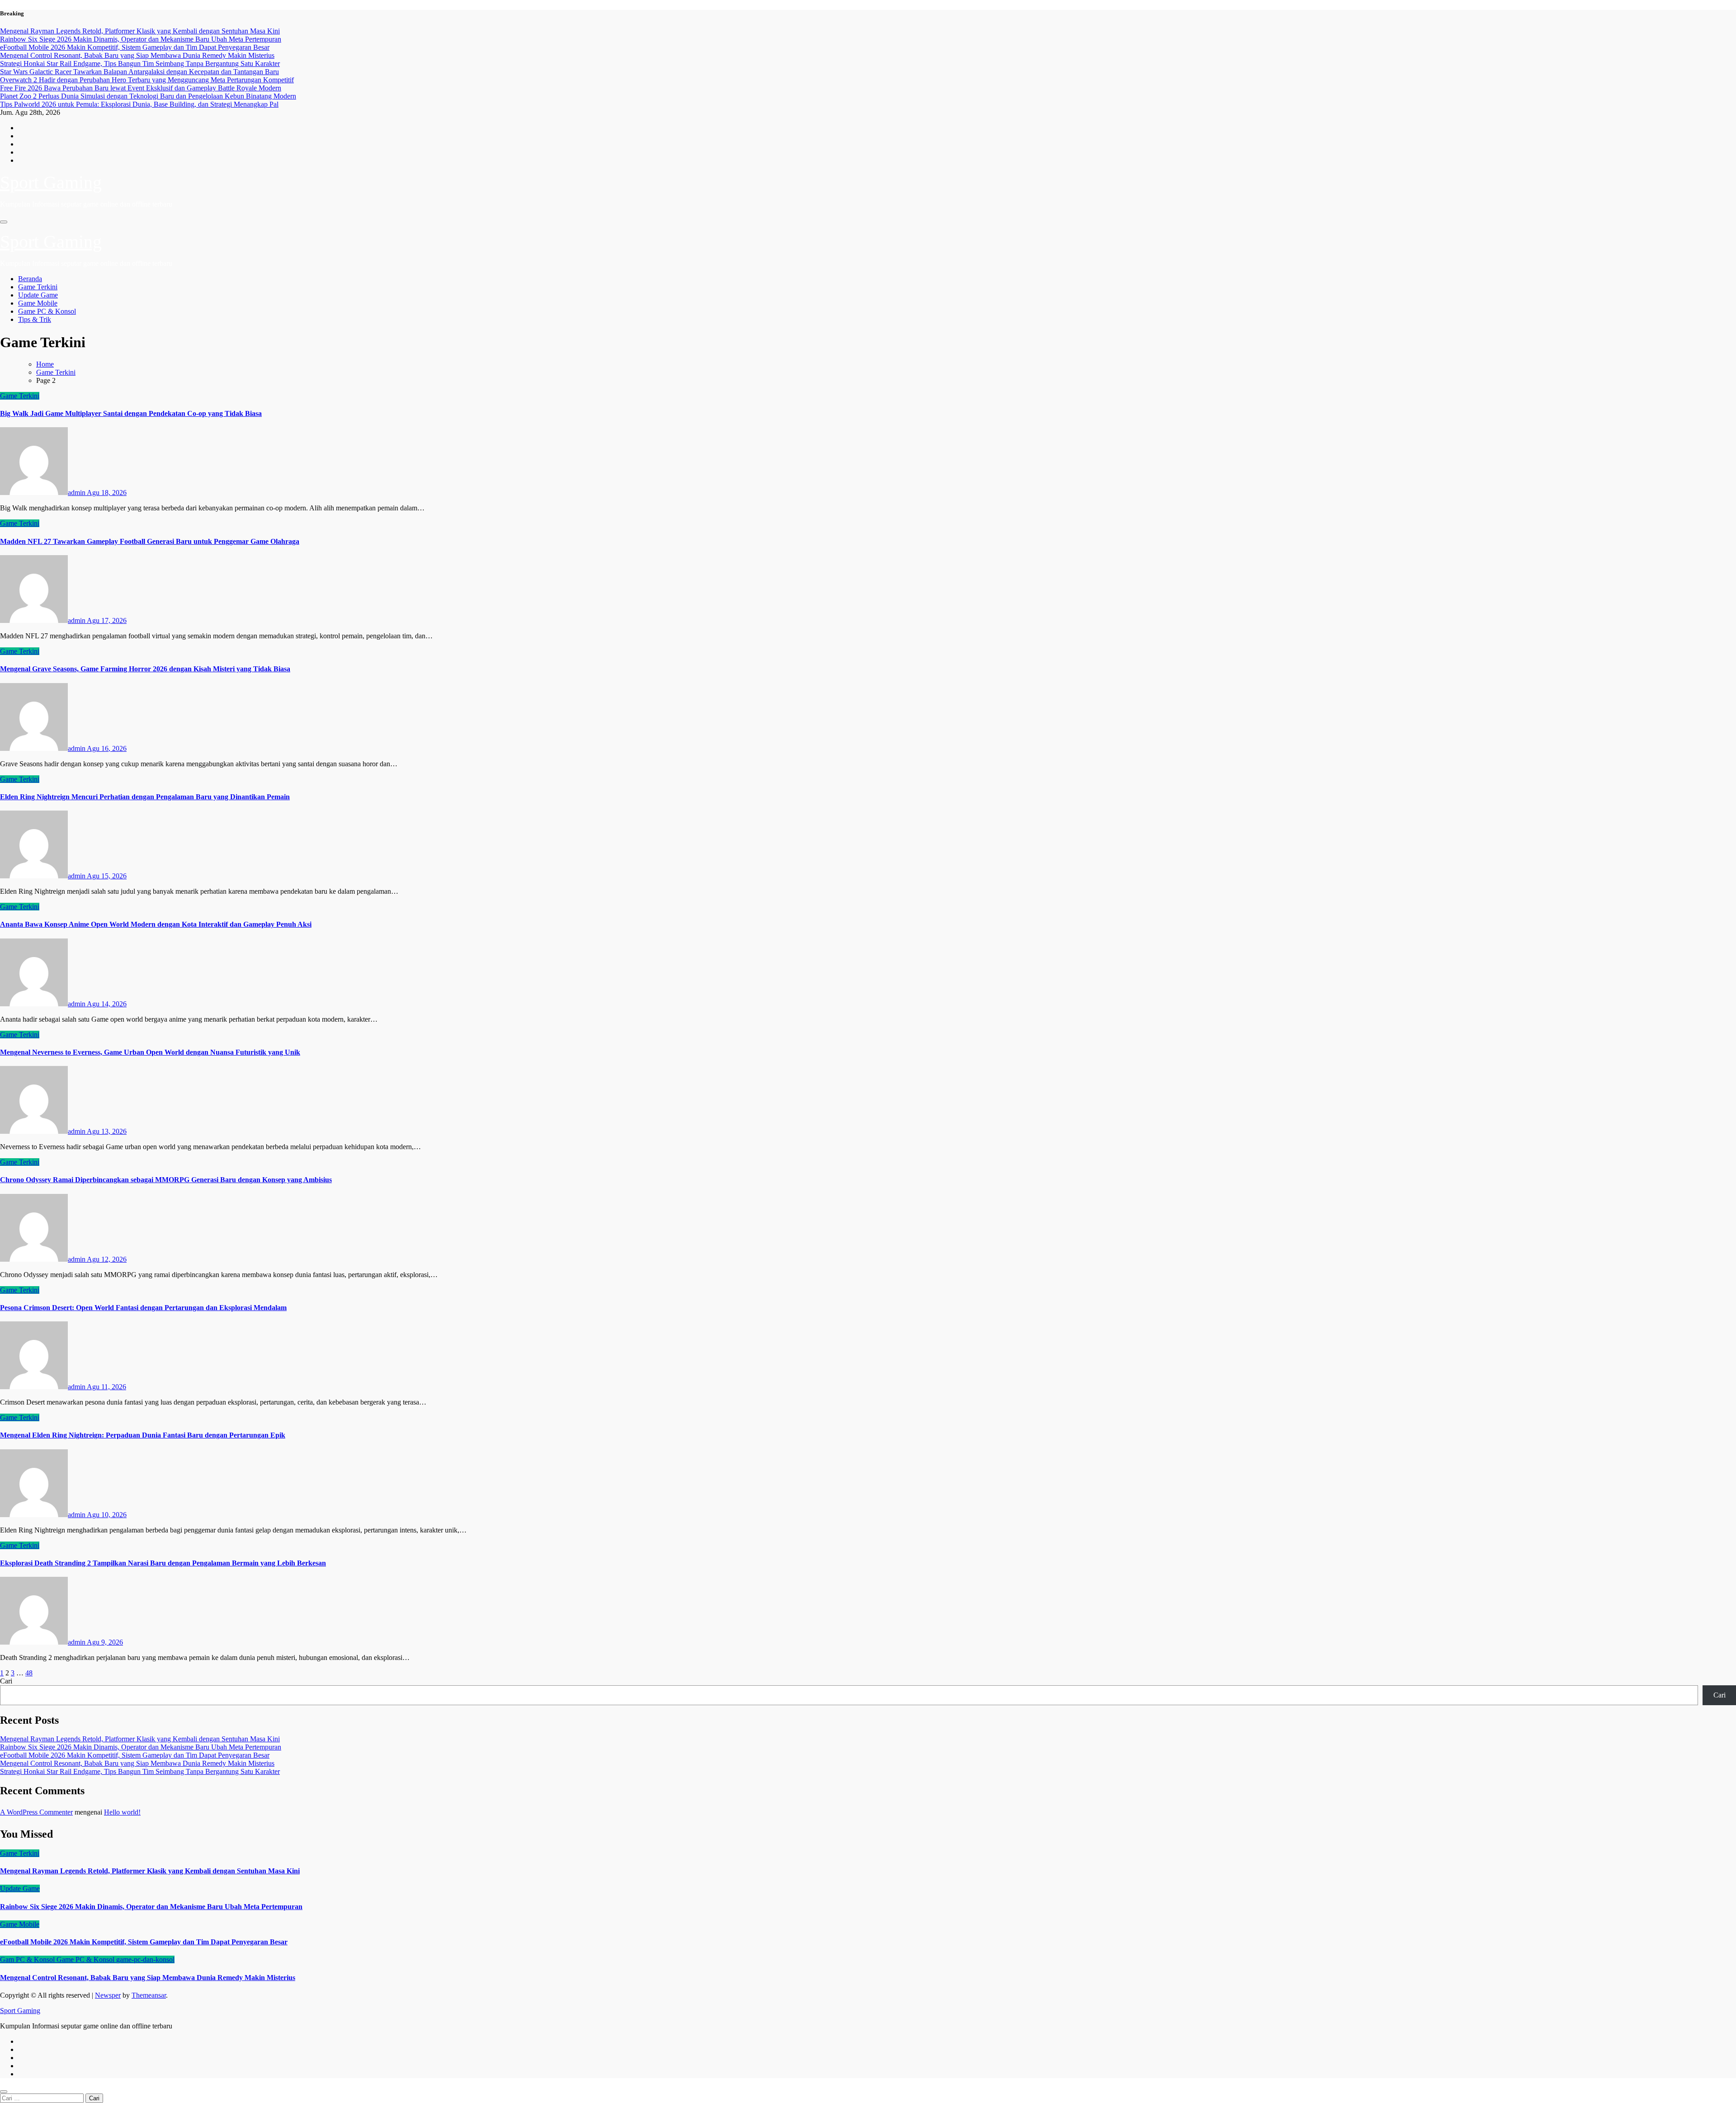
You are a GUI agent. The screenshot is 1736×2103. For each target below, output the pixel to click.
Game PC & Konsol (47, 311)
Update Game (38, 295)
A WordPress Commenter (36, 1812)
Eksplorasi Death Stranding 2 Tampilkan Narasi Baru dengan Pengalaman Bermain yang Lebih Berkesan (163, 1563)
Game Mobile (38, 303)
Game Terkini (38, 287)
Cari (6, 1681)
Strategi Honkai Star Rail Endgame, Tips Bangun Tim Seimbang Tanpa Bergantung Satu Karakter (140, 1771)
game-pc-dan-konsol (145, 1959)
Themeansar (149, 1995)
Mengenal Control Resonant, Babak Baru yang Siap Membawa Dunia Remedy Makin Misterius (137, 1763)
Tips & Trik (35, 319)
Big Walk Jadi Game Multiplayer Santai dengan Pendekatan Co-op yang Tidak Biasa (131, 413)
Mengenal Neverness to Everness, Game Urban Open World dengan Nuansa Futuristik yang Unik (150, 1052)
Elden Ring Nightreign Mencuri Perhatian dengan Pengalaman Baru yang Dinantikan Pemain (145, 797)
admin (77, 493)
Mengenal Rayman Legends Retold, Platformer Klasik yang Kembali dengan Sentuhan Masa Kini (140, 1739)
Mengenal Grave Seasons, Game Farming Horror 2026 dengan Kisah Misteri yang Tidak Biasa (145, 669)
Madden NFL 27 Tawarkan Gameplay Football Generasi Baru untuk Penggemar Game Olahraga (150, 541)
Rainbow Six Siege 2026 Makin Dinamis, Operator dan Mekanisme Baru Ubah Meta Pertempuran (141, 1747)
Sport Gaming (51, 182)
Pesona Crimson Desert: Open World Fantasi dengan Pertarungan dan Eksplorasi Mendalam (143, 1308)
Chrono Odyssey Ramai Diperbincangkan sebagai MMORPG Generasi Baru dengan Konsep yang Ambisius (166, 1180)
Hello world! (122, 1812)
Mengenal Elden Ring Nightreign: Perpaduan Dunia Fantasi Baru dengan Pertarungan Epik (143, 1435)
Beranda (30, 279)
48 (29, 1673)
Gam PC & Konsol (28, 1959)
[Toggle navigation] (4, 222)
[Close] (4, 2092)
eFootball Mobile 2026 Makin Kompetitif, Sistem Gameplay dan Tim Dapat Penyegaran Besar (135, 1755)
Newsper (108, 1995)
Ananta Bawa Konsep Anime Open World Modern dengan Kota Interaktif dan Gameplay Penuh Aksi (156, 924)
